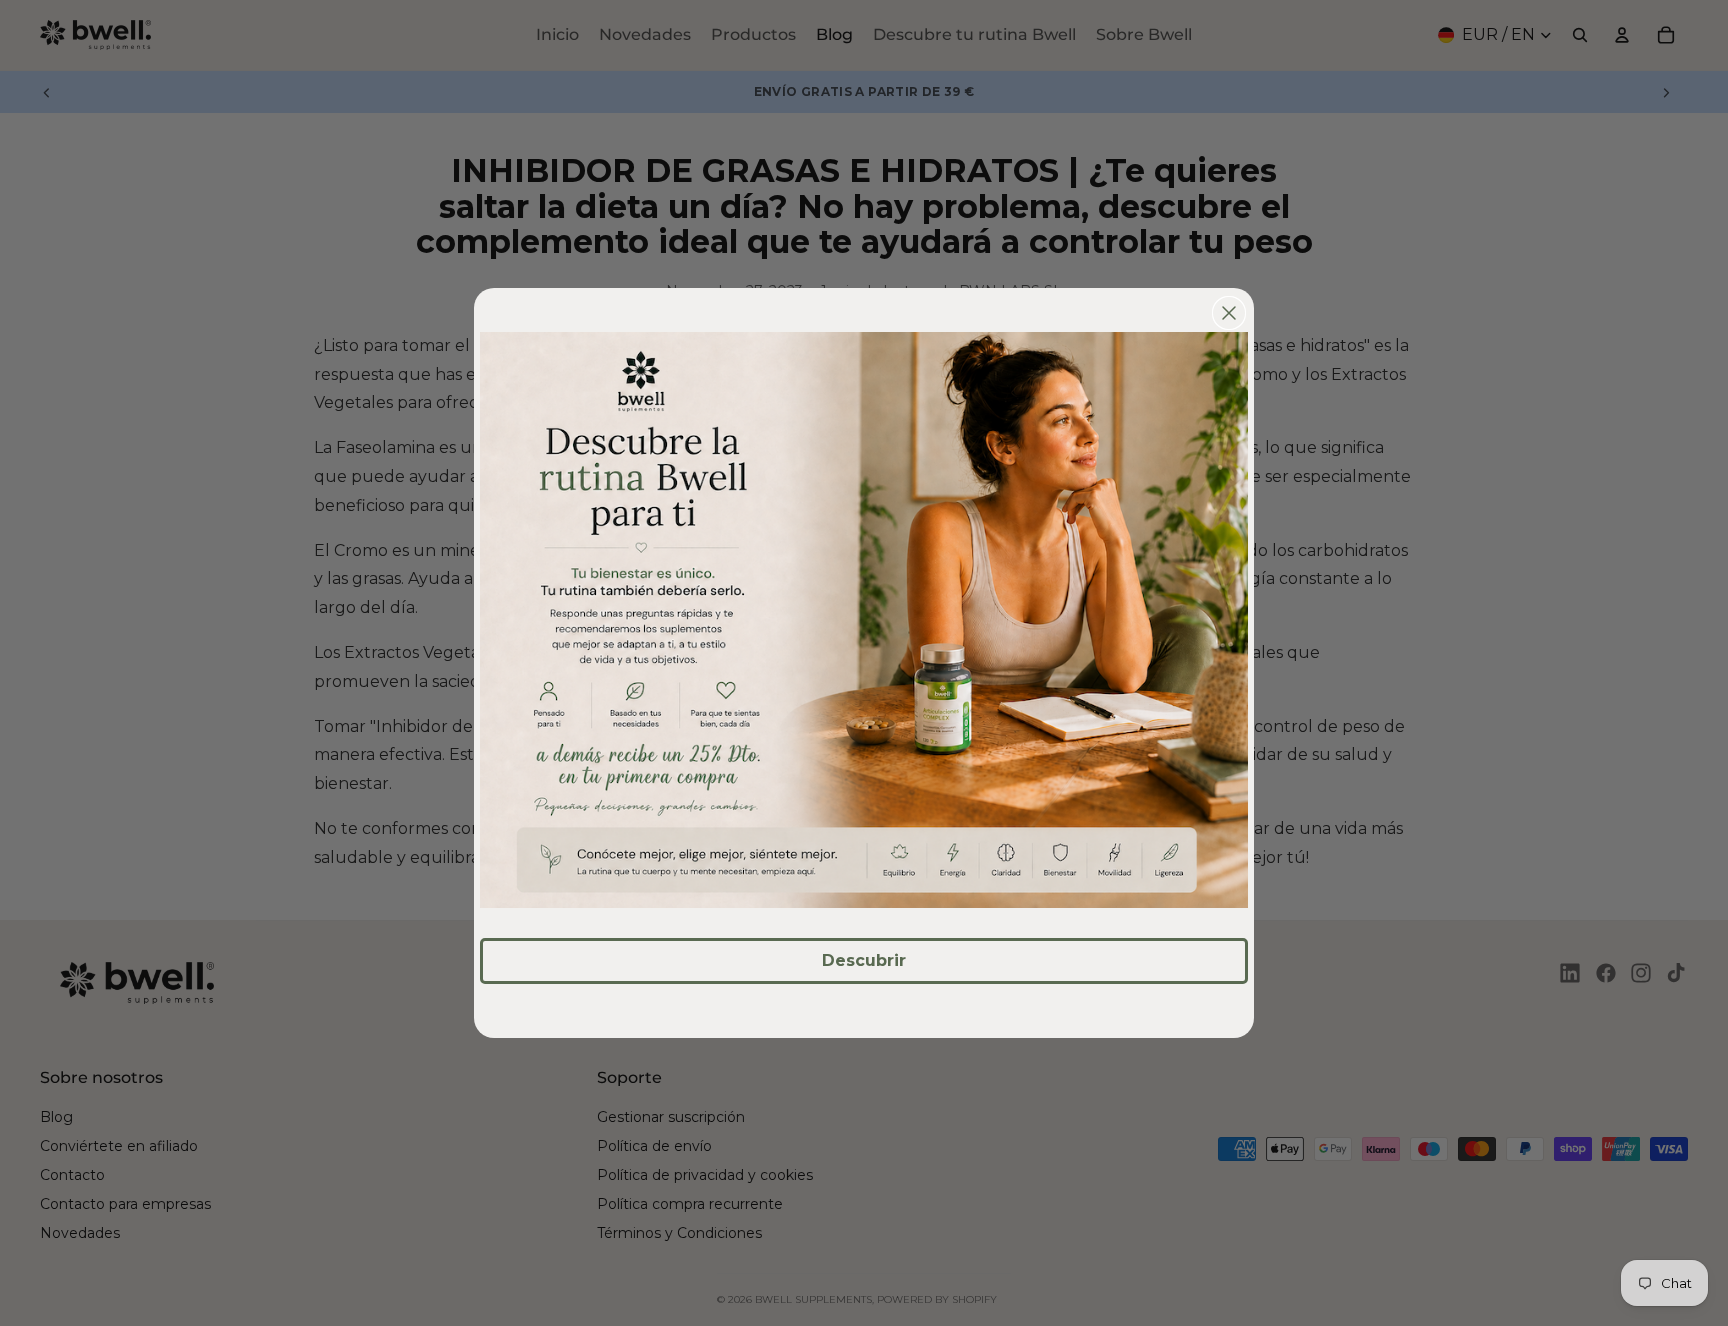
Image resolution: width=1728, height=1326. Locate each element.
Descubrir (864, 960)
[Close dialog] (1229, 313)
